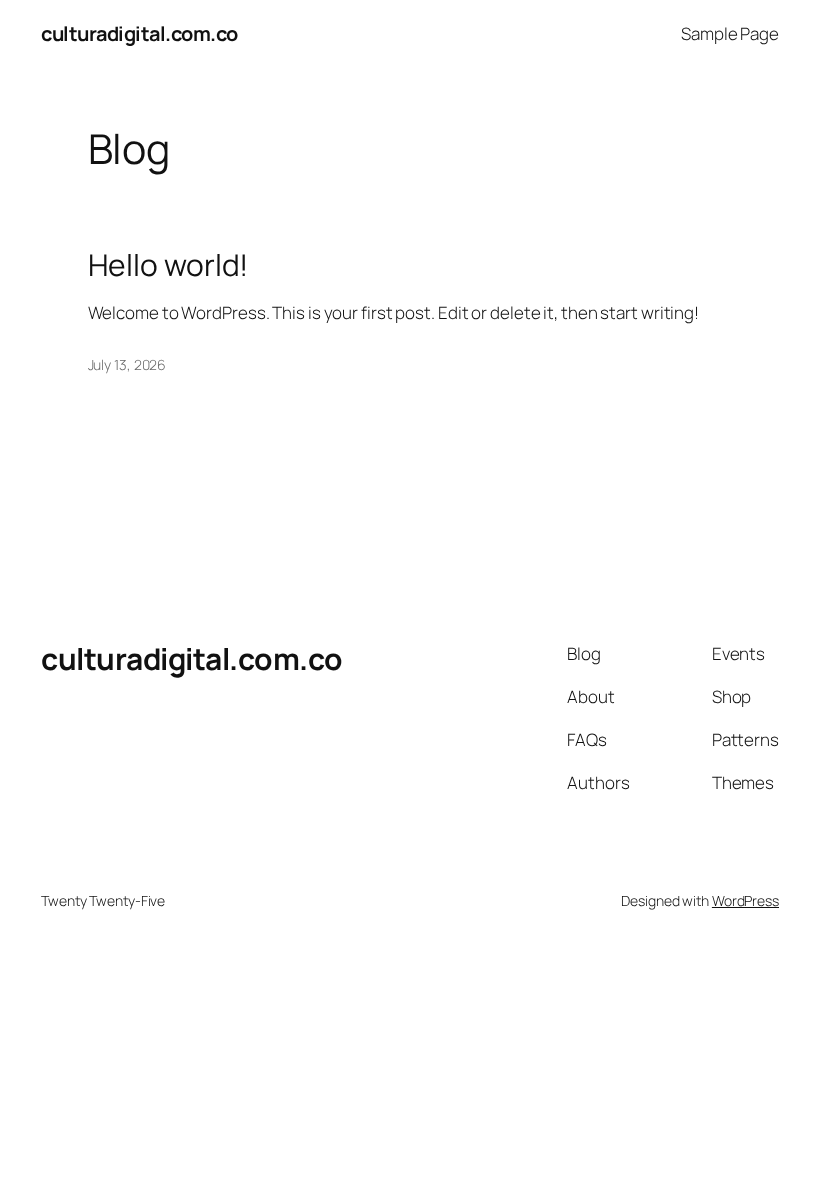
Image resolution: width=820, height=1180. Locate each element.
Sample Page (730, 33)
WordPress (745, 900)
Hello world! (168, 265)
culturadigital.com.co (139, 33)
